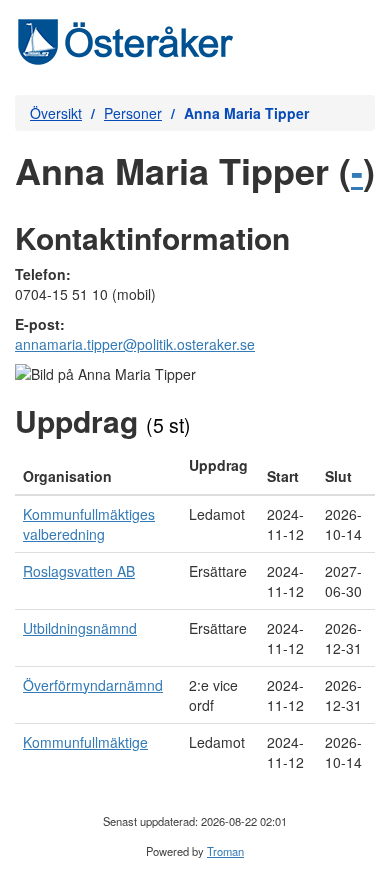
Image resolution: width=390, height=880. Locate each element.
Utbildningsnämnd (80, 628)
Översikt (56, 113)
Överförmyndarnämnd (93, 685)
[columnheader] (98, 471)
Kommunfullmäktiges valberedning (89, 524)
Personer (133, 113)
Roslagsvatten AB (79, 571)
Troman (225, 851)
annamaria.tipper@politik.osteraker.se (135, 344)
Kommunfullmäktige (85, 742)
